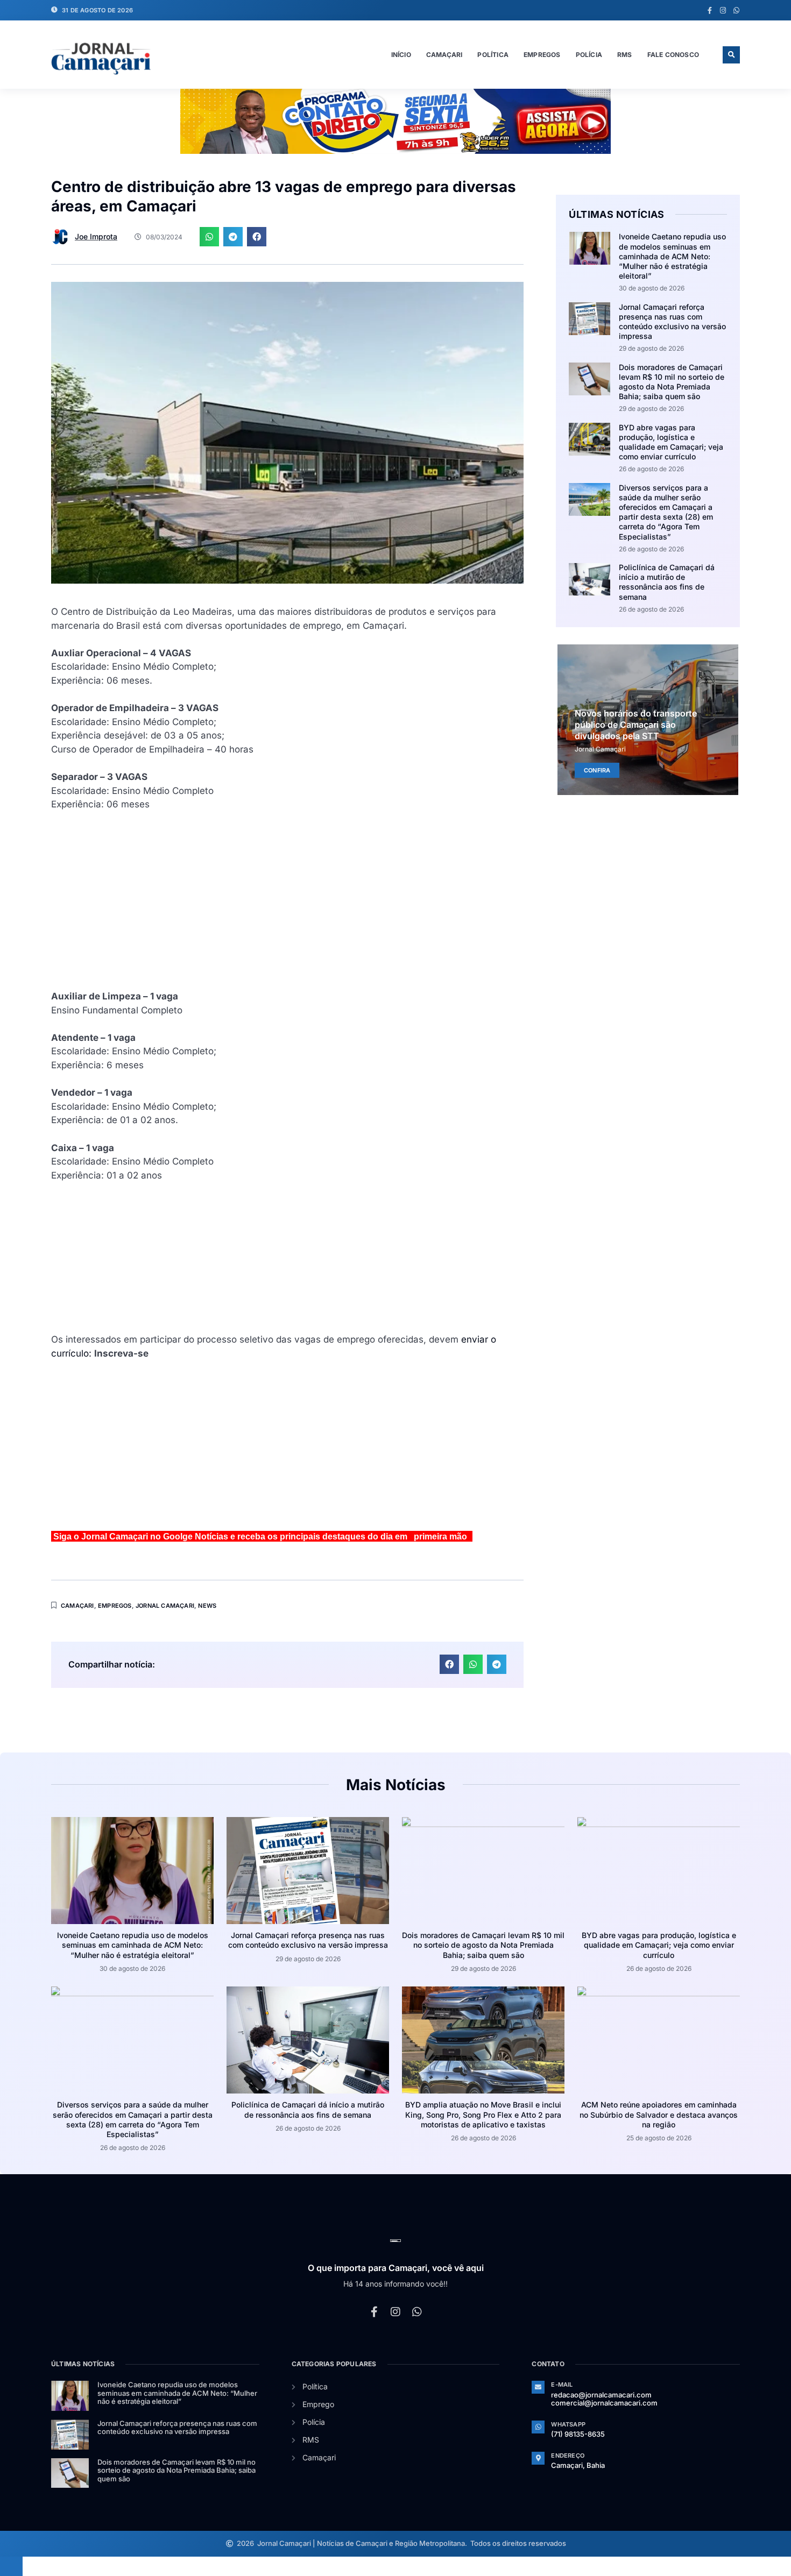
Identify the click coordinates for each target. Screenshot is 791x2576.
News (207, 1606)
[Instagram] (723, 10)
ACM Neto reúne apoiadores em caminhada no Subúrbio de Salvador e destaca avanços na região (659, 2114)
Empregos (542, 55)
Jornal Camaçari (165, 1606)
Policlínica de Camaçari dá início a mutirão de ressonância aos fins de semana (667, 582)
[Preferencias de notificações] (11, 2566)
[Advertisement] (287, 914)
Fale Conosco (673, 55)
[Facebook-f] (709, 10)
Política (493, 55)
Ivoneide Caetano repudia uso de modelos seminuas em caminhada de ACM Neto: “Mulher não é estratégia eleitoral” (672, 256)
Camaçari (444, 55)
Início (401, 55)
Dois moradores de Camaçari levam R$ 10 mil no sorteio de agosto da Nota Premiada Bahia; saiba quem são (672, 382)
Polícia (589, 55)
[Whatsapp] (736, 10)
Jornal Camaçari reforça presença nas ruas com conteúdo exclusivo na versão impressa (672, 322)
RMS (625, 55)
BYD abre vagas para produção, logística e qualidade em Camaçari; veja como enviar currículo (671, 442)
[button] (731, 55)
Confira (597, 770)
